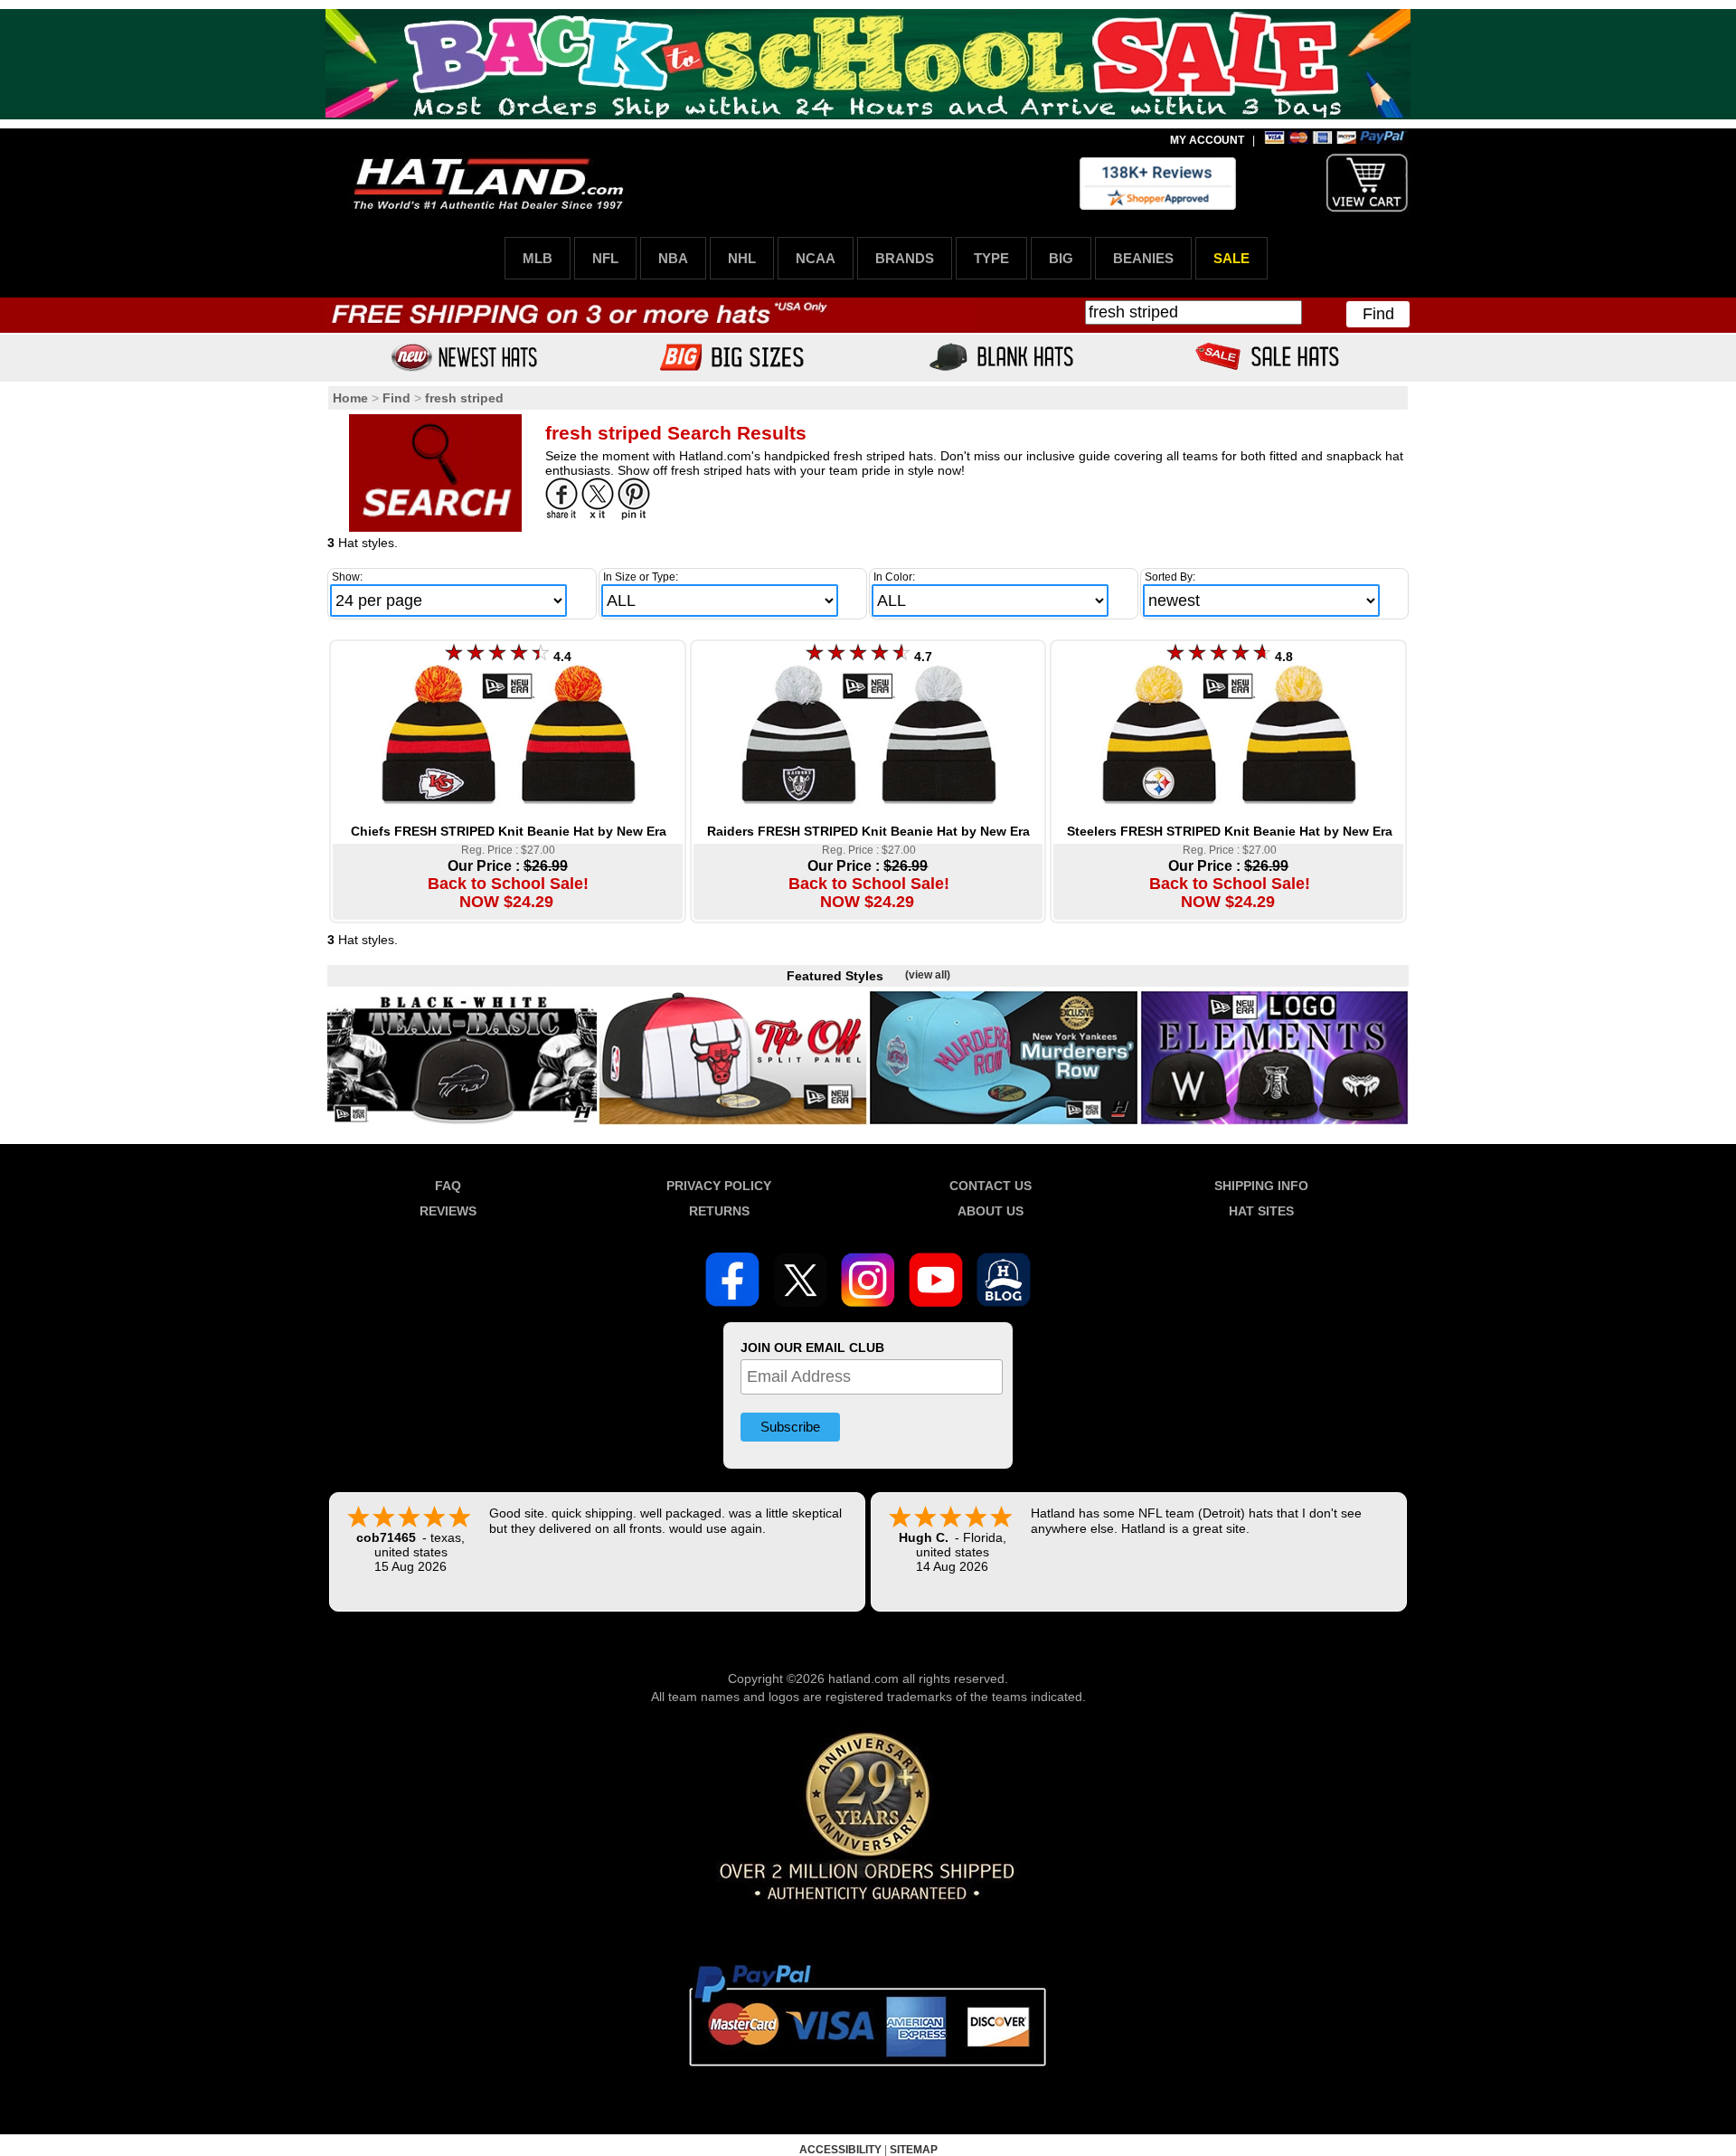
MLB (538, 258)
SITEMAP (914, 2150)
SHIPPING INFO (1261, 1186)
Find (1378, 314)
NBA (673, 258)
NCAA (816, 258)
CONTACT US (991, 1186)
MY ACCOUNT (1207, 140)
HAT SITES (1261, 1211)
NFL (605, 258)
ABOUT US (991, 1211)
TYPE (991, 258)
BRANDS (905, 258)
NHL (742, 258)
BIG (1061, 258)
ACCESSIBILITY (840, 2150)
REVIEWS (448, 1211)
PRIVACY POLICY (719, 1186)
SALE (1231, 258)
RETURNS (719, 1211)
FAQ (448, 1186)
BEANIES (1143, 258)
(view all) (928, 975)
